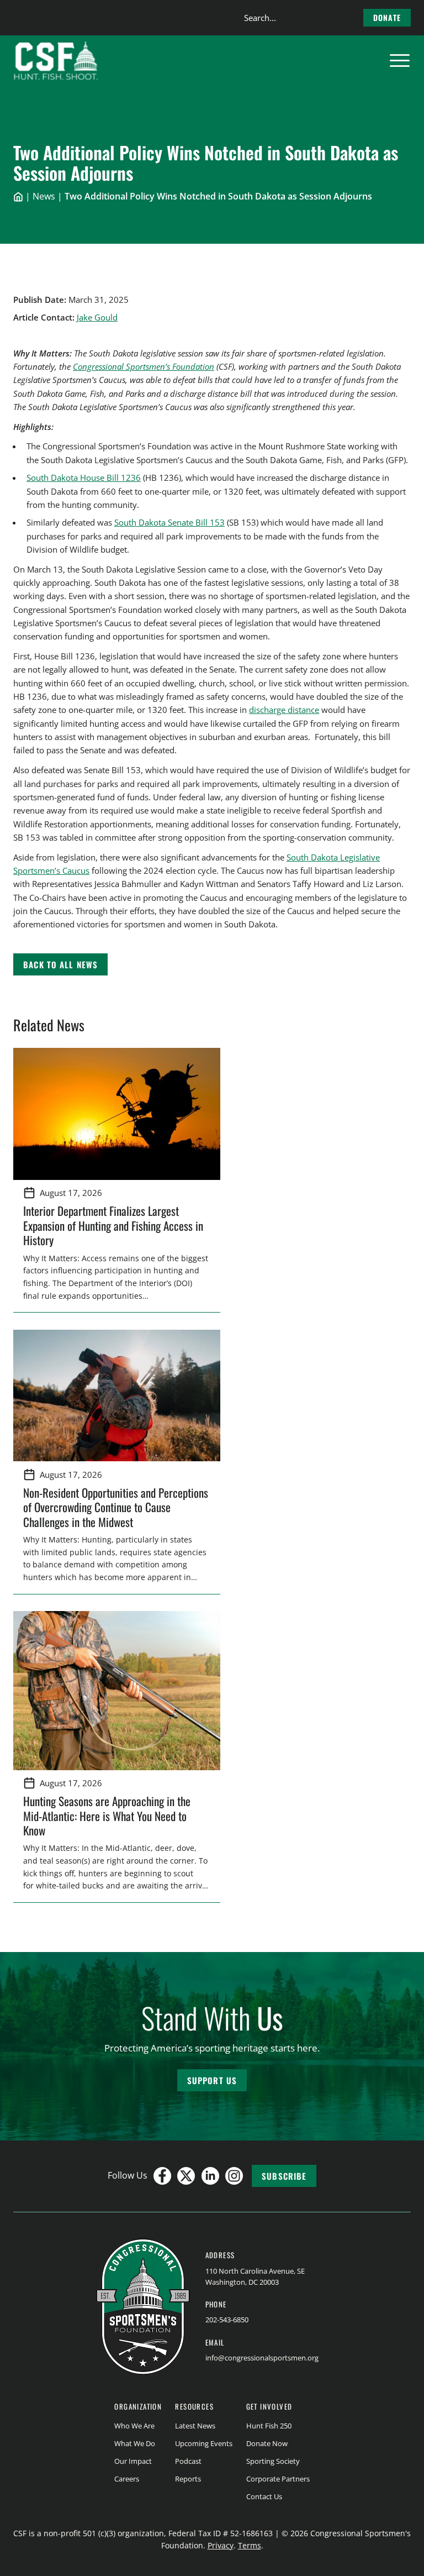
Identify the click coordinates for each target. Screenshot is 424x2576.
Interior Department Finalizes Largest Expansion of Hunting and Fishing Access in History (113, 1225)
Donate (387, 17)
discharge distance (284, 710)
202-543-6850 (227, 2320)
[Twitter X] (186, 2176)
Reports (188, 2479)
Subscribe (284, 2176)
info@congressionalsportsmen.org (262, 2358)
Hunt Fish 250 (269, 2426)
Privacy (221, 2545)
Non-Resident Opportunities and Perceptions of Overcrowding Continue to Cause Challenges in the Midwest (116, 1507)
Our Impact (133, 2461)
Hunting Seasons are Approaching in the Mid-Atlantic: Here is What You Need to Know (107, 1816)
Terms (250, 2545)
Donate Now (267, 2443)
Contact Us (264, 2496)
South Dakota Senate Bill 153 (169, 522)
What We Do (135, 2443)
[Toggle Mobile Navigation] (400, 61)
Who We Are (134, 2426)
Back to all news (60, 964)
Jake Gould (97, 317)
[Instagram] (234, 2176)
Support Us (212, 2080)
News (44, 196)
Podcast (188, 2461)
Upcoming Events (204, 2443)
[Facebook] (162, 2176)
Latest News (195, 2426)
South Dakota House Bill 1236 (84, 478)
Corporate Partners (278, 2479)
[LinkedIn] (210, 2176)
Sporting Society (273, 2461)
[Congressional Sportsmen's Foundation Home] (56, 61)
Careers (127, 2479)
